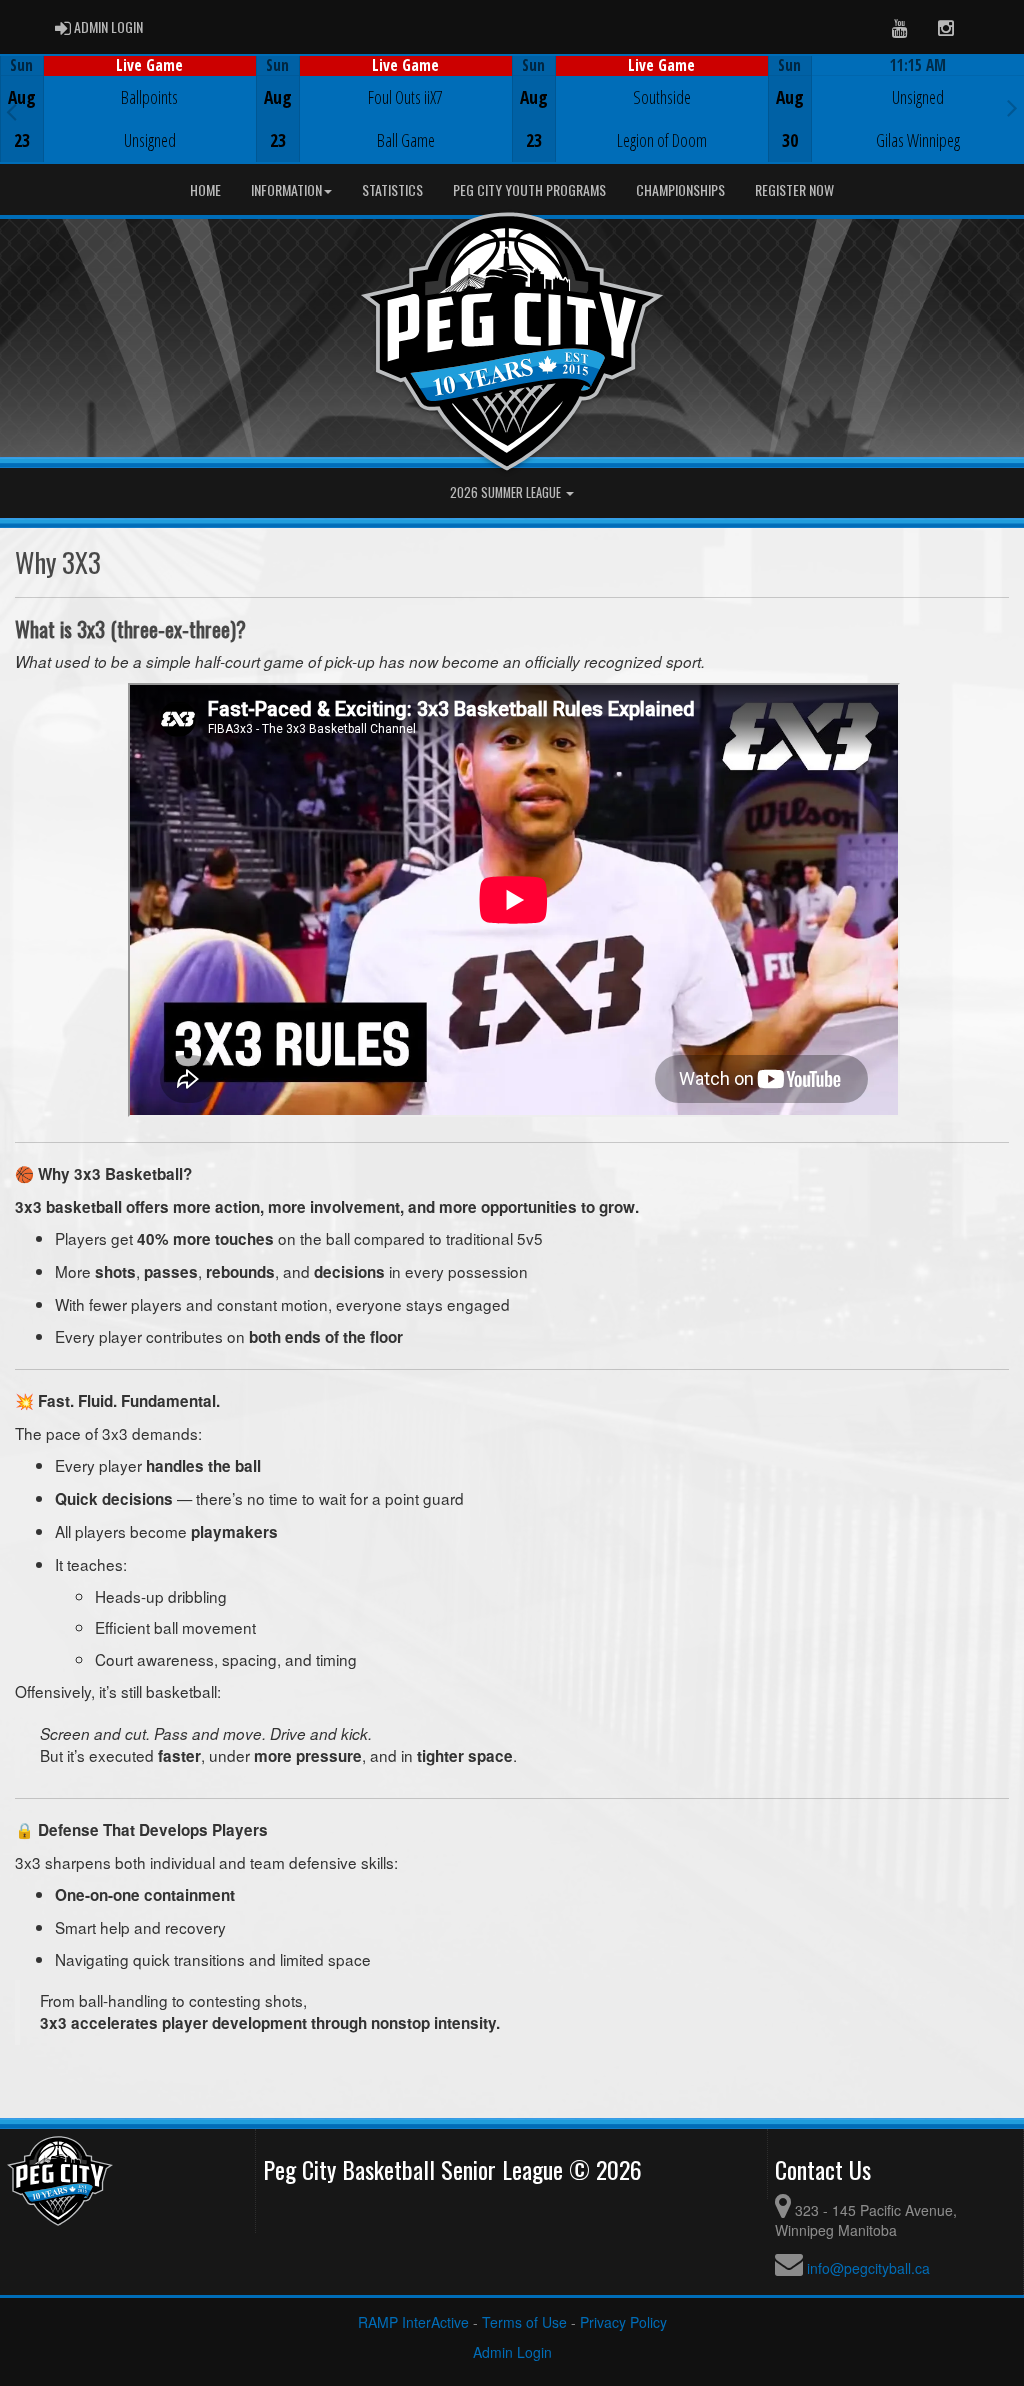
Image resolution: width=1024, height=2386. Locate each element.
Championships (680, 189)
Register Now (794, 189)
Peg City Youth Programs (529, 189)
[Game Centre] (128, 124)
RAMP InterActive (413, 2322)
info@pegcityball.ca (868, 2268)
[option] (128, 109)
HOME (205, 189)
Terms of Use (524, 2322)
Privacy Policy (623, 2322)
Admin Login (512, 2352)
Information (286, 189)
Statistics (392, 189)
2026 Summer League (507, 492)
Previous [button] (11, 111)
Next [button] (1012, 107)
